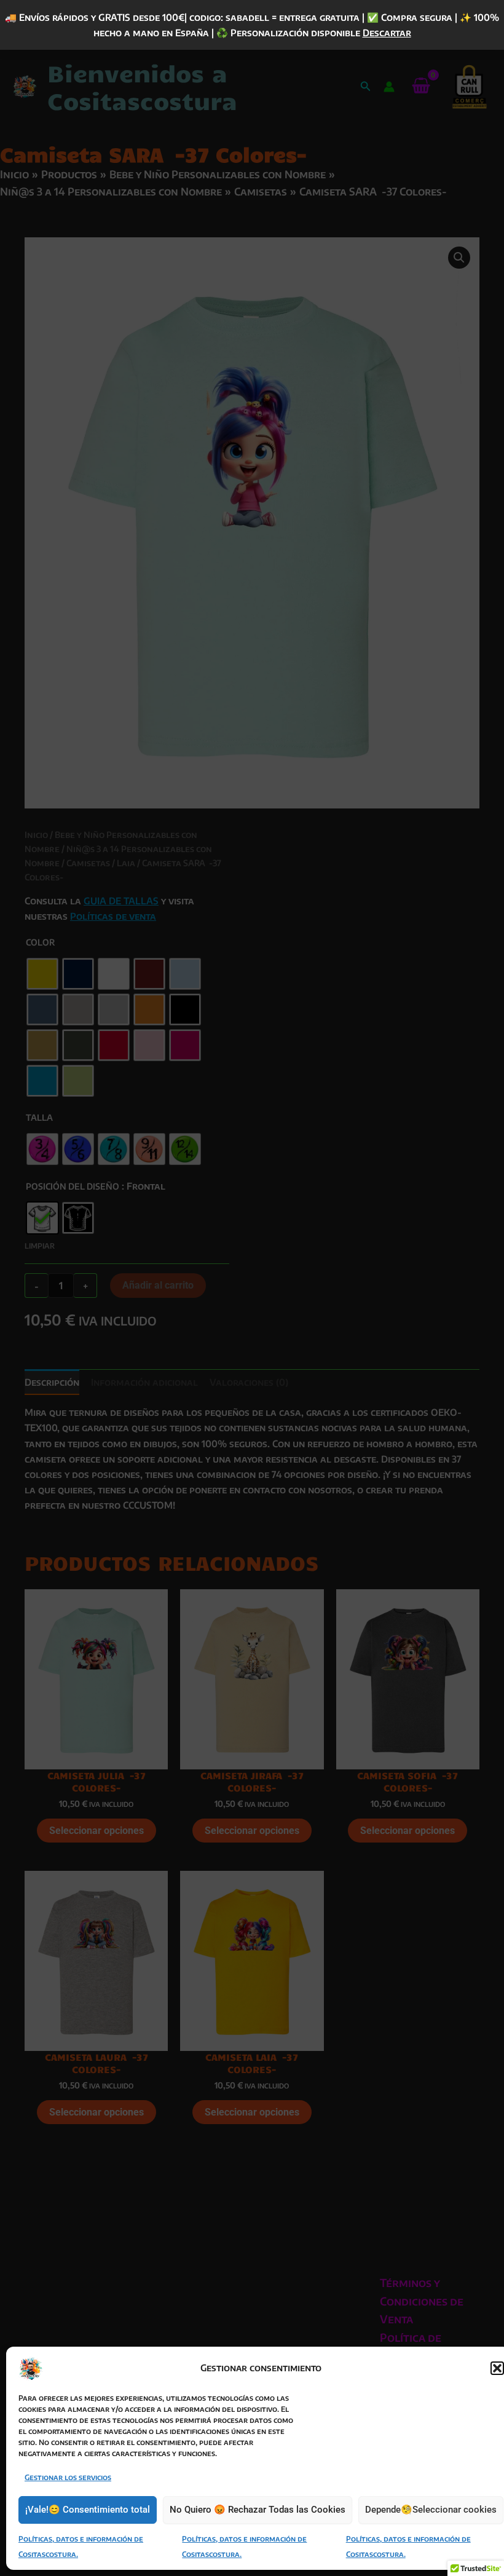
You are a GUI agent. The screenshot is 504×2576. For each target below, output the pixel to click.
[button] (497, 2368)
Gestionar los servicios (68, 2477)
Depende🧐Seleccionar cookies (431, 2510)
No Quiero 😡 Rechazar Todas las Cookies (258, 2510)
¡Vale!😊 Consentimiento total (88, 2510)
